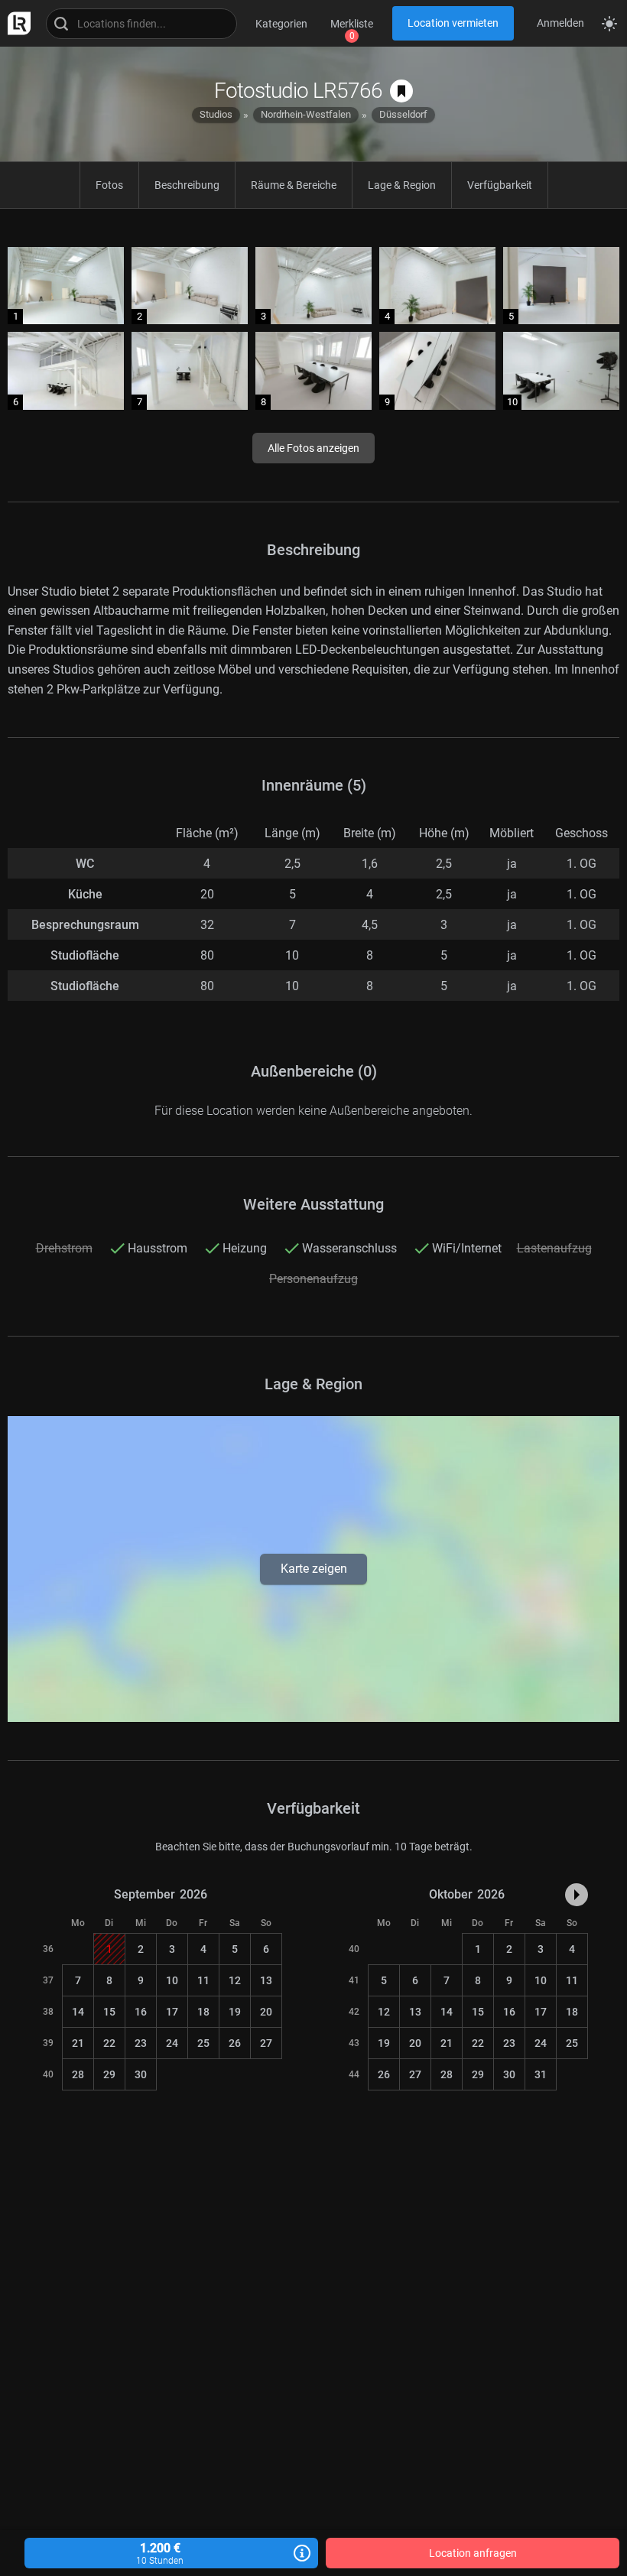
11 (203, 1980)
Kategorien (281, 24)
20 (266, 2012)
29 (109, 2074)
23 (141, 2043)
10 (172, 1980)
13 (266, 1980)
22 (109, 2043)
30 (141, 2074)
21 (78, 2043)
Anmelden (560, 23)
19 (235, 2012)
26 (235, 2043)
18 (203, 2012)
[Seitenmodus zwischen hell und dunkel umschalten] (609, 24)
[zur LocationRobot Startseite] (15, 23)
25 (203, 2043)
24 (172, 2043)
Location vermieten (453, 23)
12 (235, 1980)
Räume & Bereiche (294, 185)
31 (541, 2074)
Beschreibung (187, 185)
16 (141, 2012)
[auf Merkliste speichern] (401, 91)
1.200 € (160, 2553)
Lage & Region (402, 185)
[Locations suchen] (141, 24)
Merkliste (352, 24)
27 (266, 2043)
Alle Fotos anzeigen (313, 448)
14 (78, 2012)
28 (78, 2074)
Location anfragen (473, 2553)
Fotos (109, 185)
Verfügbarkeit (500, 185)
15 (109, 2012)
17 (172, 2012)
